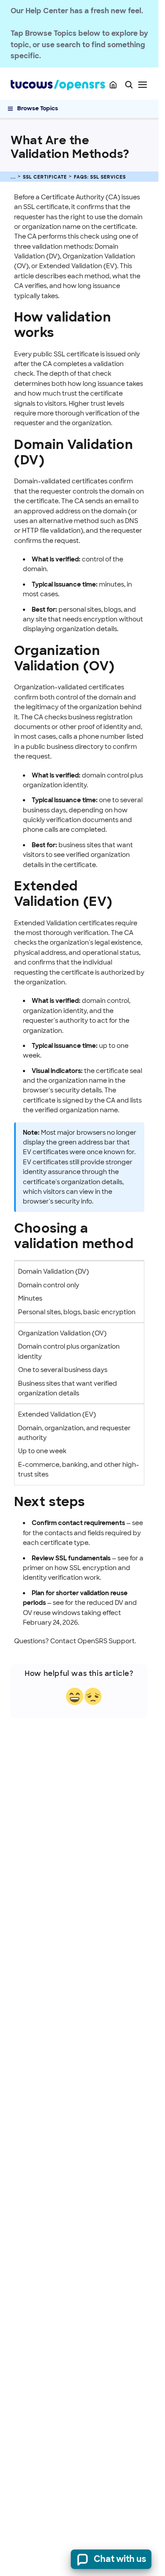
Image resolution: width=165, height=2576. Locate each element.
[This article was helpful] (75, 1696)
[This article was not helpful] (93, 1696)
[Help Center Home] (113, 85)
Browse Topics (38, 108)
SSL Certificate (45, 177)
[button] (129, 85)
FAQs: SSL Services (100, 177)
